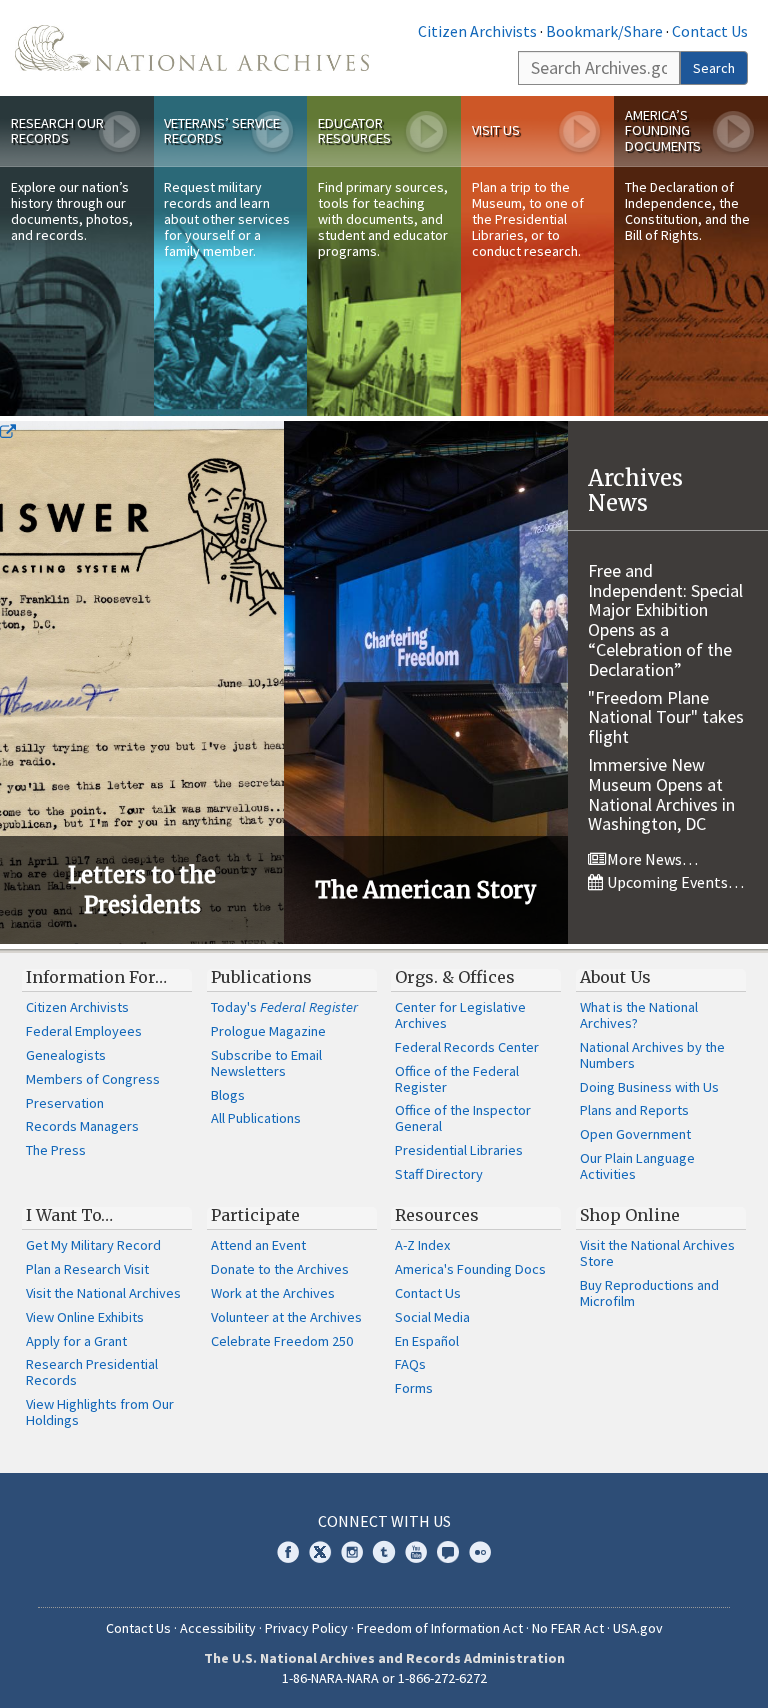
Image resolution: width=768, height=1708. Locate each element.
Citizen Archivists (477, 31)
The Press (56, 1150)
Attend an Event (258, 1245)
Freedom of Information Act (440, 1628)
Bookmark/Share (604, 31)
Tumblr (384, 1552)
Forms (414, 1388)
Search (714, 68)
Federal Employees (84, 1031)
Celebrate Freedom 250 (282, 1341)
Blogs (228, 1095)
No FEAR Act (568, 1628)
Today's (284, 1007)
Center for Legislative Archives (460, 1015)
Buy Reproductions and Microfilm (649, 1293)
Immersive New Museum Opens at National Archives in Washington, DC (661, 794)
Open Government (635, 1134)
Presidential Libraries (459, 1150)
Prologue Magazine (268, 1031)
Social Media (432, 1317)
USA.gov (638, 1628)
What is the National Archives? (639, 1015)
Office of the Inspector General (463, 1118)
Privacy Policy (306, 1628)
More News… (651, 859)
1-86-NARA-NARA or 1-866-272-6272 (384, 1678)
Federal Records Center (467, 1047)
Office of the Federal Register (457, 1079)
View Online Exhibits (85, 1317)
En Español (427, 1341)
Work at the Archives (273, 1293)
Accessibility (218, 1628)
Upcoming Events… (674, 882)
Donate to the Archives (280, 1269)
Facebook (288, 1552)
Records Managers (82, 1126)
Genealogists (66, 1055)
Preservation (65, 1103)
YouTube (416, 1552)
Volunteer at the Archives (286, 1317)
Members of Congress (93, 1079)
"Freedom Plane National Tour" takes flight (666, 717)
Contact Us (710, 31)
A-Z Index (422, 1245)
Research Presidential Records (92, 1372)
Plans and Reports (634, 1110)
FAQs (410, 1364)
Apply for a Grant (76, 1341)
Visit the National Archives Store (657, 1253)
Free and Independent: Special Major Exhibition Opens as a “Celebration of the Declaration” (665, 620)
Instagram (352, 1552)
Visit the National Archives (103, 1293)
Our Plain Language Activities (637, 1166)
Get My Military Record (93, 1245)
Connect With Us (384, 1521)
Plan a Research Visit (87, 1269)
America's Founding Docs (470, 1269)
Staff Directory (439, 1174)
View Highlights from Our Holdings (100, 1412)
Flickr (480, 1552)
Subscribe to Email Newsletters (266, 1063)
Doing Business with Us (649, 1087)
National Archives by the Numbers (652, 1055)
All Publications (256, 1118)
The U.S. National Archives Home (192, 48)
